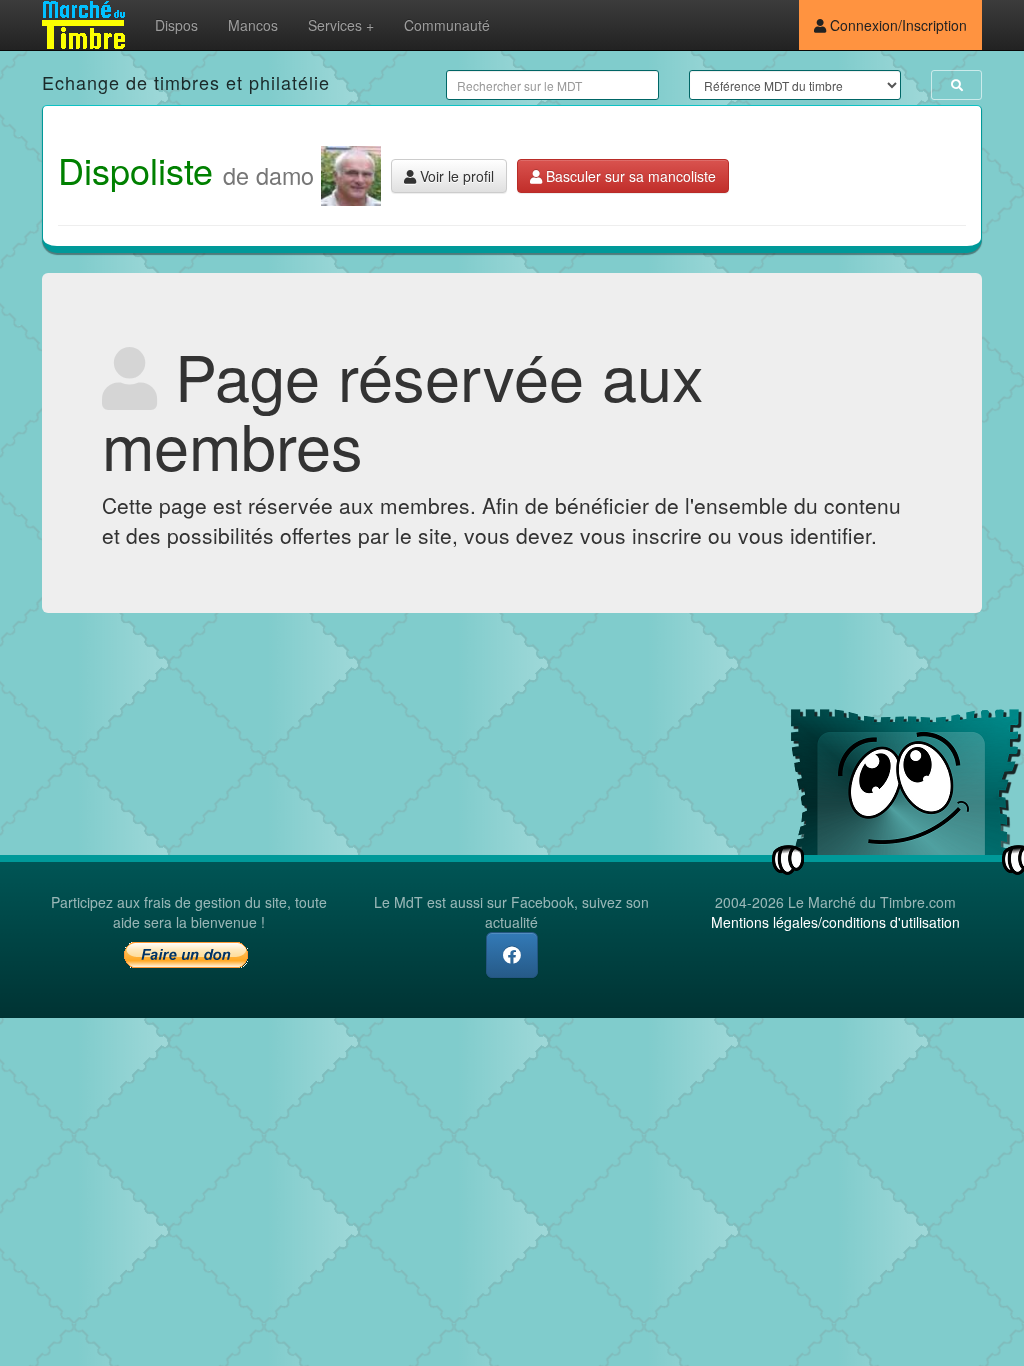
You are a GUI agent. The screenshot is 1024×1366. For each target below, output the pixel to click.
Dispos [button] (176, 25)
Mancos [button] (253, 25)
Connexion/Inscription (896, 25)
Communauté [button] (447, 25)
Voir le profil (455, 176)
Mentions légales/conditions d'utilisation (835, 922)
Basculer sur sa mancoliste (629, 176)
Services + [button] (341, 25)
